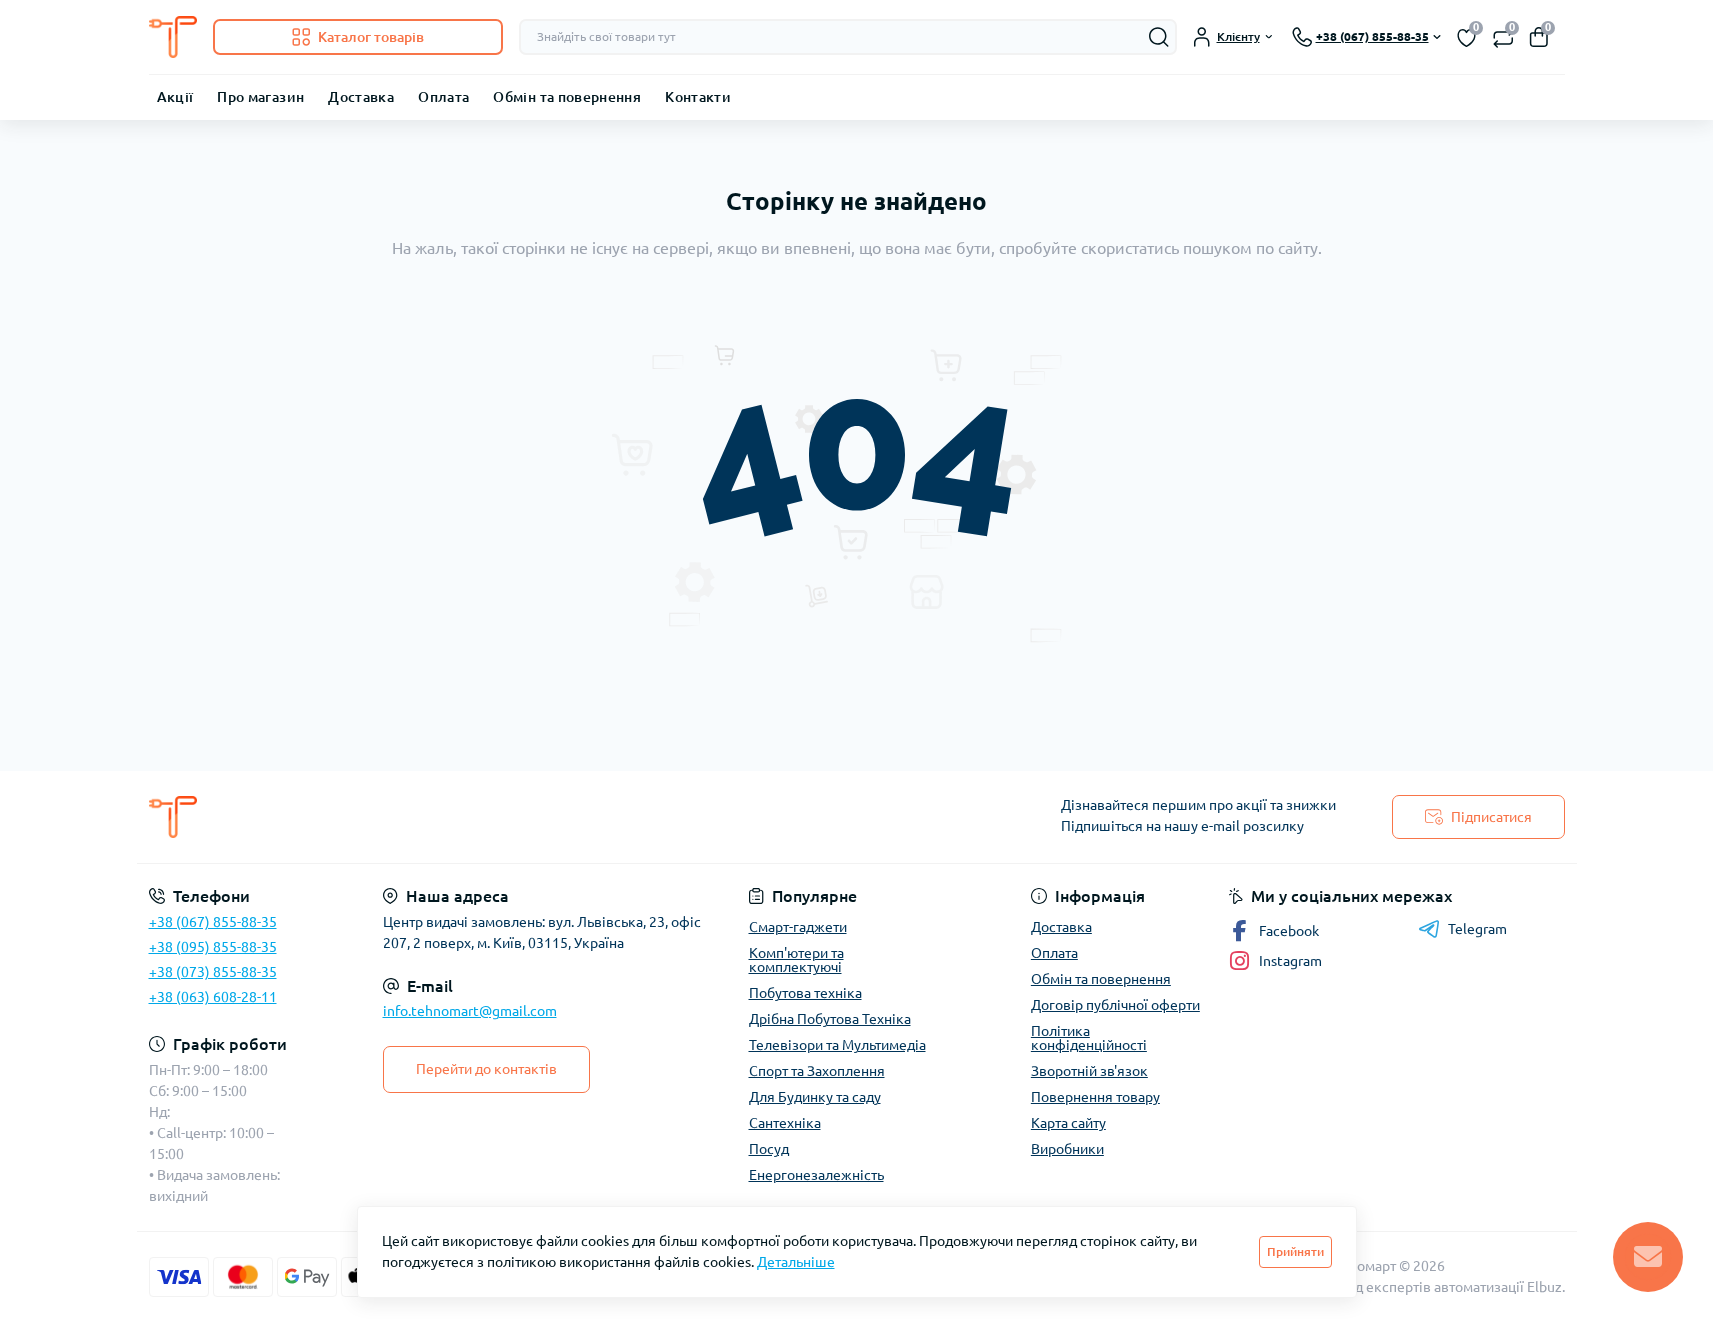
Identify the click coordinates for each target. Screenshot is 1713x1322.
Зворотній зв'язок (1089, 1071)
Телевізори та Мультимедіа (837, 1045)
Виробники (1067, 1149)
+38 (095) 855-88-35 (213, 947)
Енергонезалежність (816, 1175)
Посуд (769, 1149)
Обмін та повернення (567, 97)
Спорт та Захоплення (817, 1071)
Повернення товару (1095, 1097)
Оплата (443, 97)
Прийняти (1295, 1251)
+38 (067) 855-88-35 (213, 922)
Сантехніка (785, 1123)
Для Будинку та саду (815, 1097)
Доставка (361, 97)
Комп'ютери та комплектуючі (796, 960)
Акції (175, 97)
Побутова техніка (805, 993)
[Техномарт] (497, 817)
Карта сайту (1068, 1123)
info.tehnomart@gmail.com (470, 1011)
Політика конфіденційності (1089, 1038)
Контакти (698, 97)
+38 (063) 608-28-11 (213, 997)
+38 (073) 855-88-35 (213, 972)
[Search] (1159, 37)
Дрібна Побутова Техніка (830, 1019)
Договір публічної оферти (1115, 1005)
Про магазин (260, 97)
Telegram (1477, 929)
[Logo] (173, 37)
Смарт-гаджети (798, 927)
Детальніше (796, 1262)
